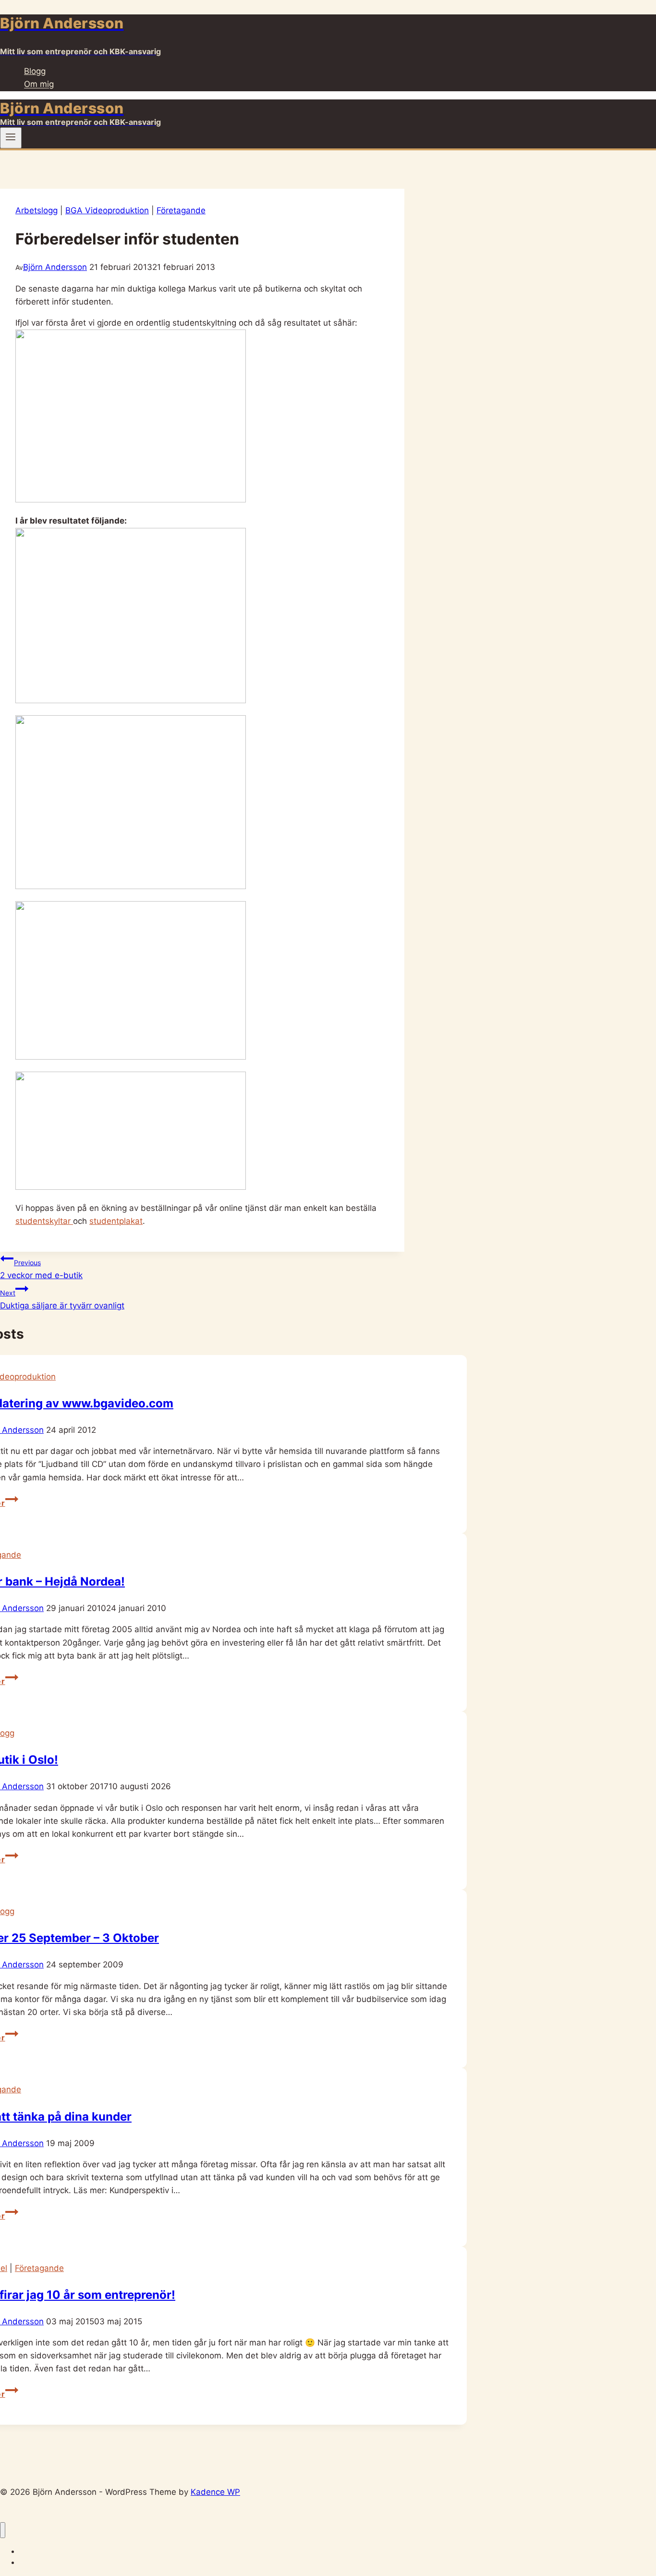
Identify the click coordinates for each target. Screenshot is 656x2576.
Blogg (35, 71)
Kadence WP (215, 2492)
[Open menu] (11, 138)
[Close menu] (3, 2530)
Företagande (181, 210)
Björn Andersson (55, 267)
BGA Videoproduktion (107, 210)
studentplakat (116, 1221)
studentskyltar (44, 1221)
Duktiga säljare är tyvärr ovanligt (62, 1300)
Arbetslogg (36, 210)
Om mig (39, 85)
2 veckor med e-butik (41, 1269)
